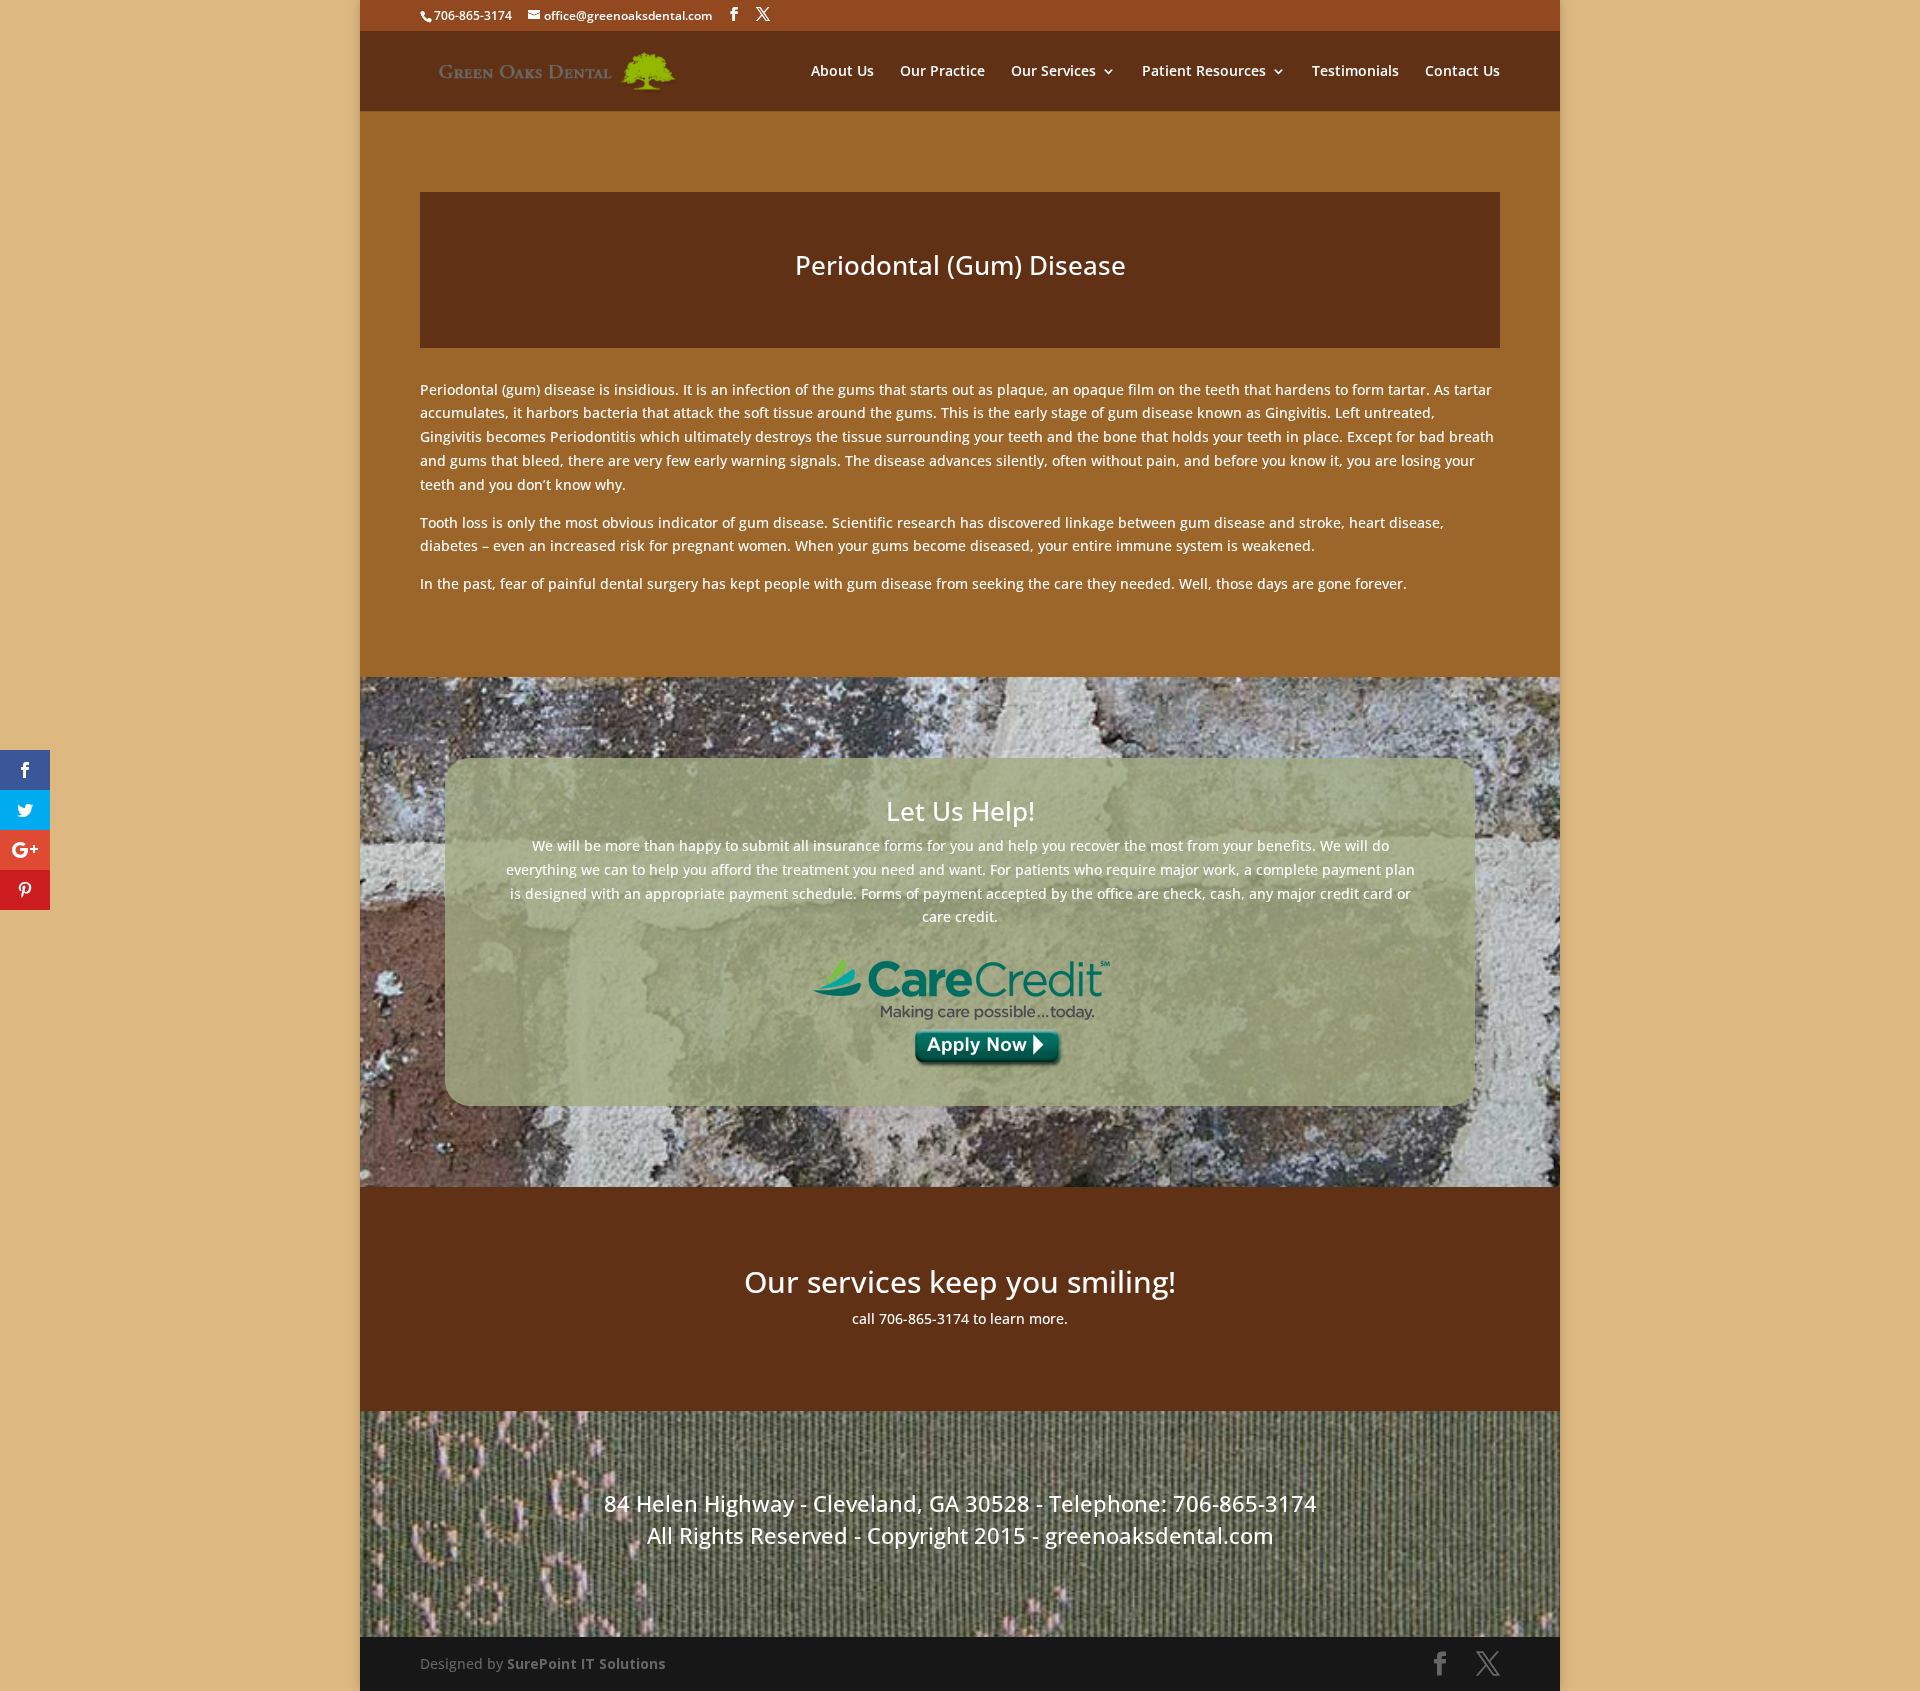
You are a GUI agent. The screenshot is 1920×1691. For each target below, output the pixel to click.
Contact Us (1462, 72)
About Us (842, 72)
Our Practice (942, 72)
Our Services (1053, 72)
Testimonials (1355, 72)
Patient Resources (1204, 72)
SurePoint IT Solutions (586, 1663)
